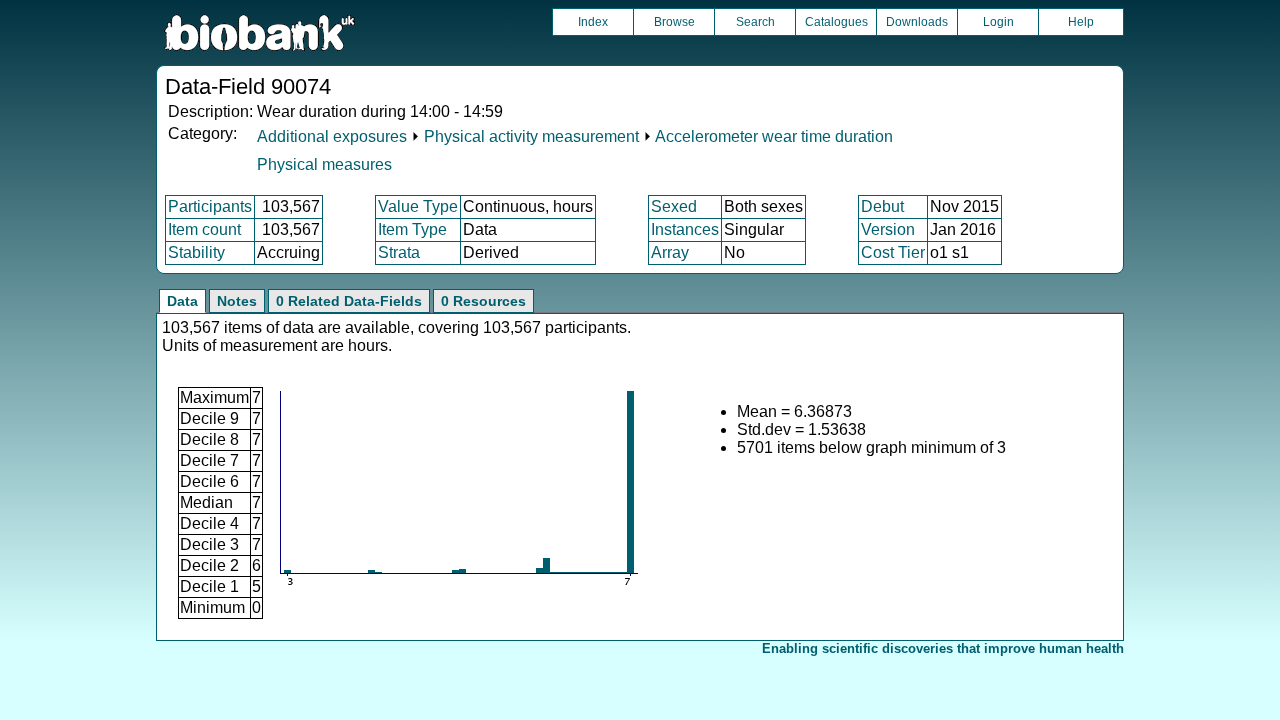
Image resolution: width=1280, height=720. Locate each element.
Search (755, 22)
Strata (399, 252)
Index (593, 22)
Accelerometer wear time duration (774, 136)
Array (670, 252)
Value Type (418, 206)
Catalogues (836, 22)
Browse (674, 22)
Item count (204, 229)
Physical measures (324, 164)
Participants (210, 206)
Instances (685, 229)
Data (182, 301)
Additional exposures (332, 136)
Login (998, 22)
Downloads (917, 22)
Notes (237, 301)
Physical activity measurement (531, 136)
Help (1081, 22)
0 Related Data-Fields (349, 301)
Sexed (674, 206)
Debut (882, 206)
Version (888, 229)
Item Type (412, 229)
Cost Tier (893, 252)
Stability (196, 252)
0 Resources (483, 301)
